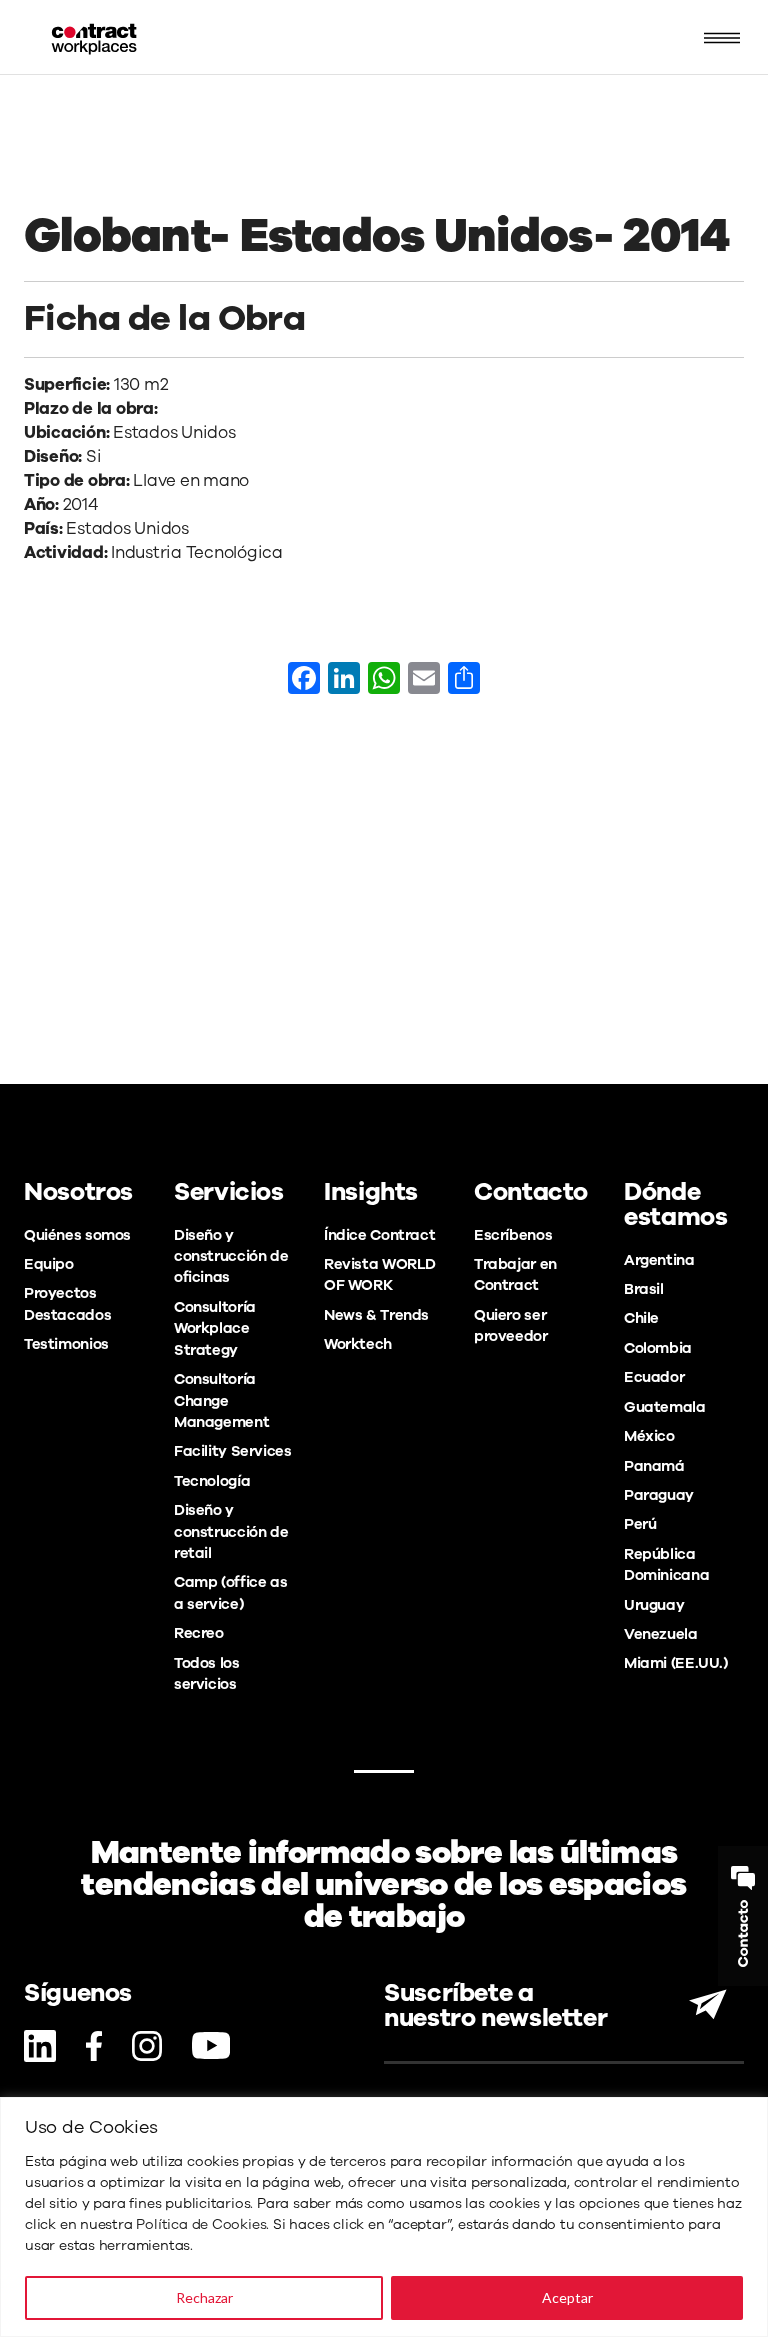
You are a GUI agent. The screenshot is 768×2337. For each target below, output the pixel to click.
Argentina (659, 1260)
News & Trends (376, 1315)
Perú (640, 1524)
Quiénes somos (77, 1235)
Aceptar (567, 2297)
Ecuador (654, 1377)
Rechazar (204, 2297)
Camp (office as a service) (230, 1592)
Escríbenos (513, 1235)
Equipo (49, 1264)
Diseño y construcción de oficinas (231, 1256)
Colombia (658, 1348)
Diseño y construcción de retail (231, 1531)
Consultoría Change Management (221, 1400)
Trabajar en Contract (515, 1274)
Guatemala (665, 1407)
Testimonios (66, 1344)
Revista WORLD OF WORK (380, 1274)
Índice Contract (379, 1235)
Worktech (358, 1344)
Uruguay (654, 1605)
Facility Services (233, 1451)
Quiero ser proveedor (511, 1325)
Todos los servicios (207, 1673)
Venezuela (661, 1634)
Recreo (199, 1633)
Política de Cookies (201, 2224)
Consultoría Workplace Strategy (215, 1328)
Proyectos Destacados (67, 1303)
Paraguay (659, 1495)
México (649, 1436)
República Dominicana (666, 1564)
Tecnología (212, 1481)
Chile (641, 1318)
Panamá (654, 1466)
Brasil (644, 1289)
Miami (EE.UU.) (676, 1663)
